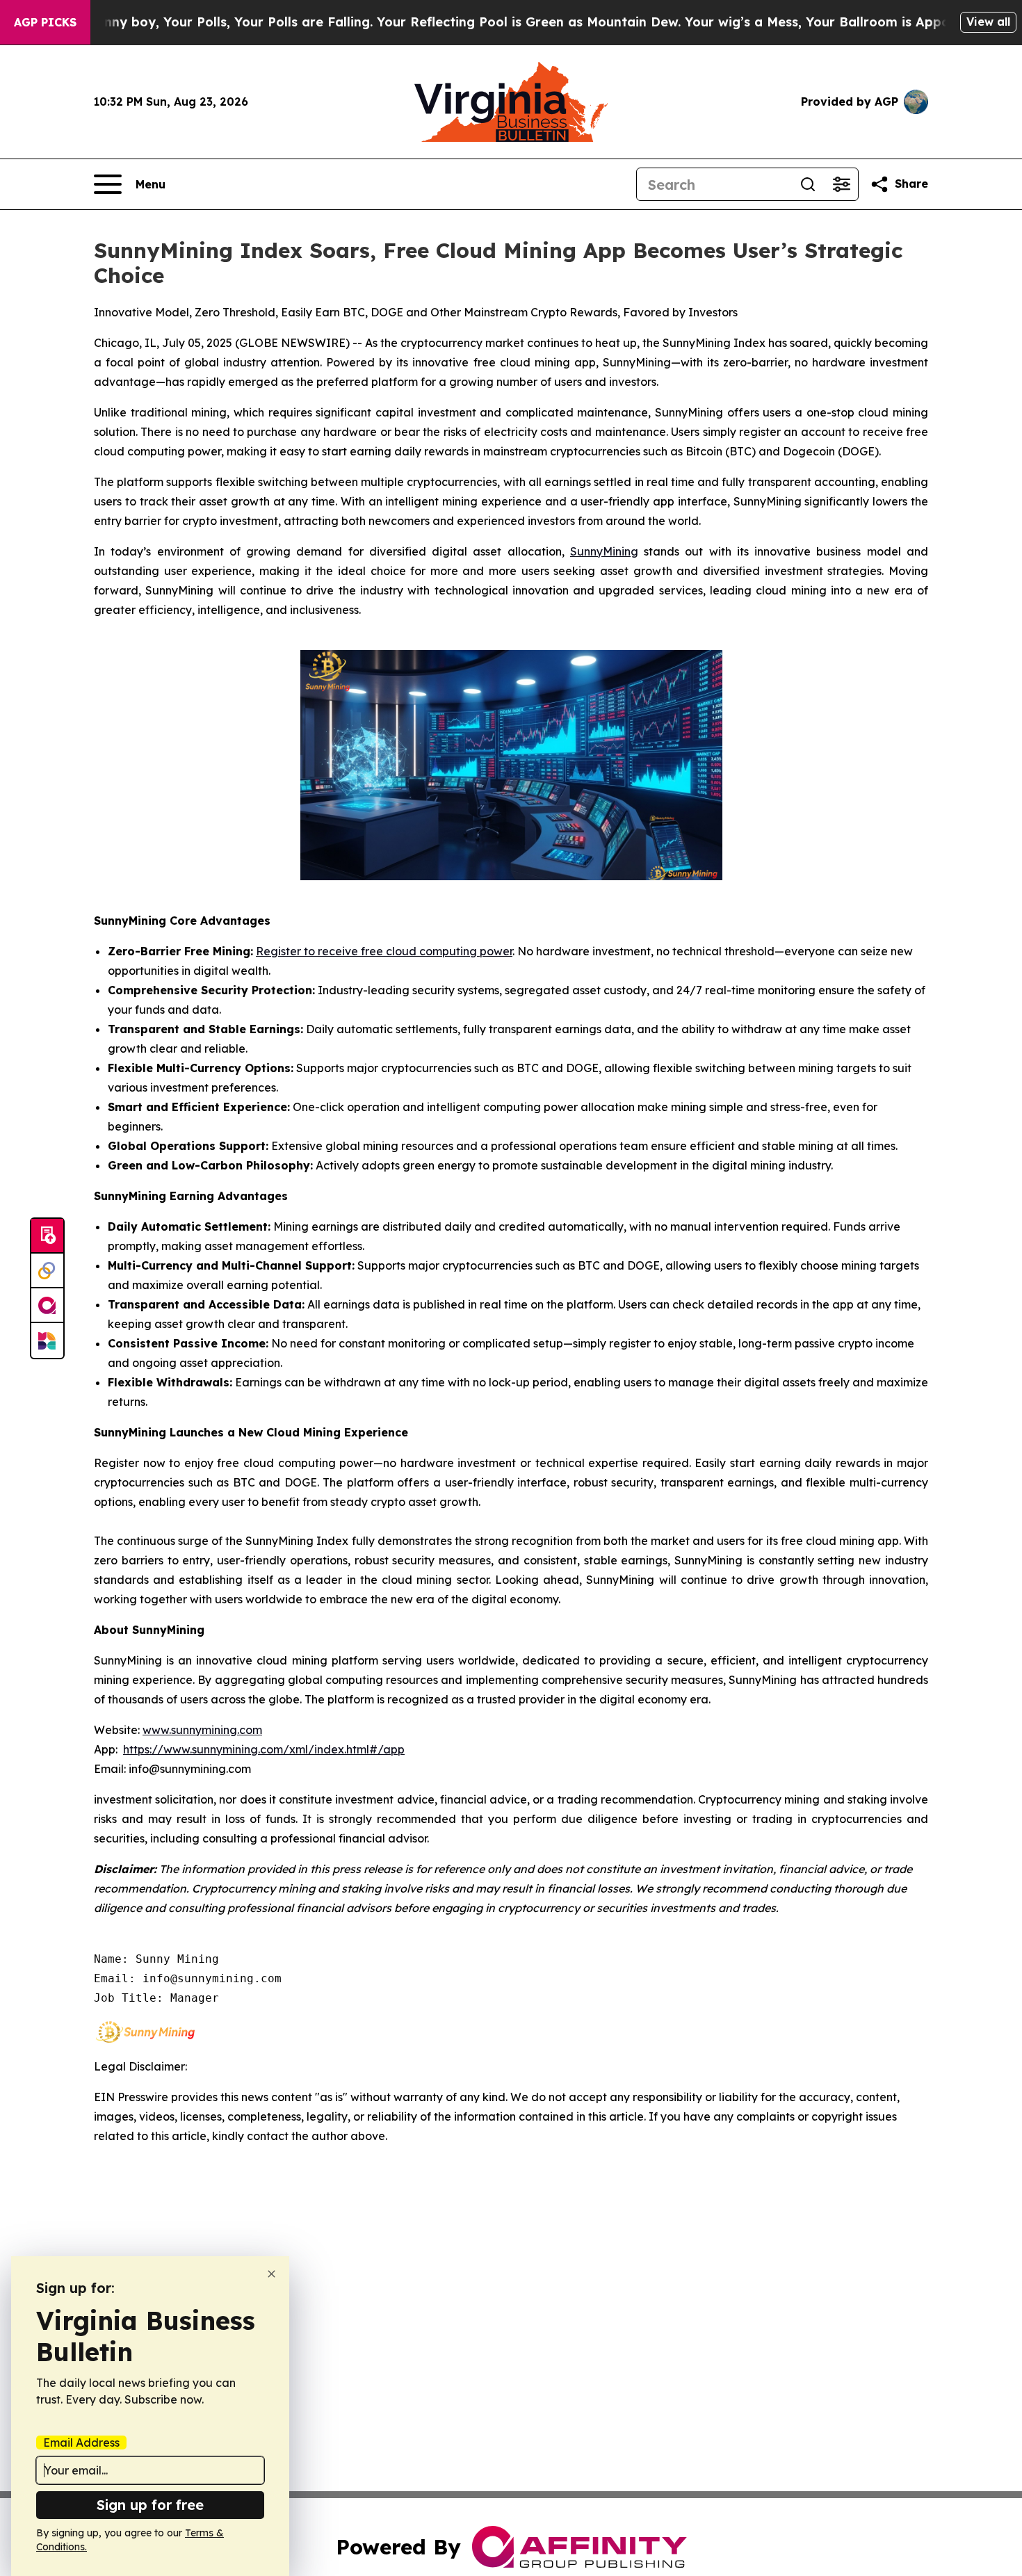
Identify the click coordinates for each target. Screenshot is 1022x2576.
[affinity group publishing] (47, 1306)
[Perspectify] (47, 1271)
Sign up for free (150, 2505)
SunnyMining (604, 551)
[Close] (271, 2274)
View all (988, 22)
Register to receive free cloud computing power (384, 951)
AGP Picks (45, 22)
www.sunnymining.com (202, 1730)
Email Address (81, 2443)
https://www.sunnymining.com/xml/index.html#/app (264, 1749)
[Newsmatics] (47, 1340)
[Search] (808, 184)
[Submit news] (47, 1236)
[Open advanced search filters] (841, 184)
